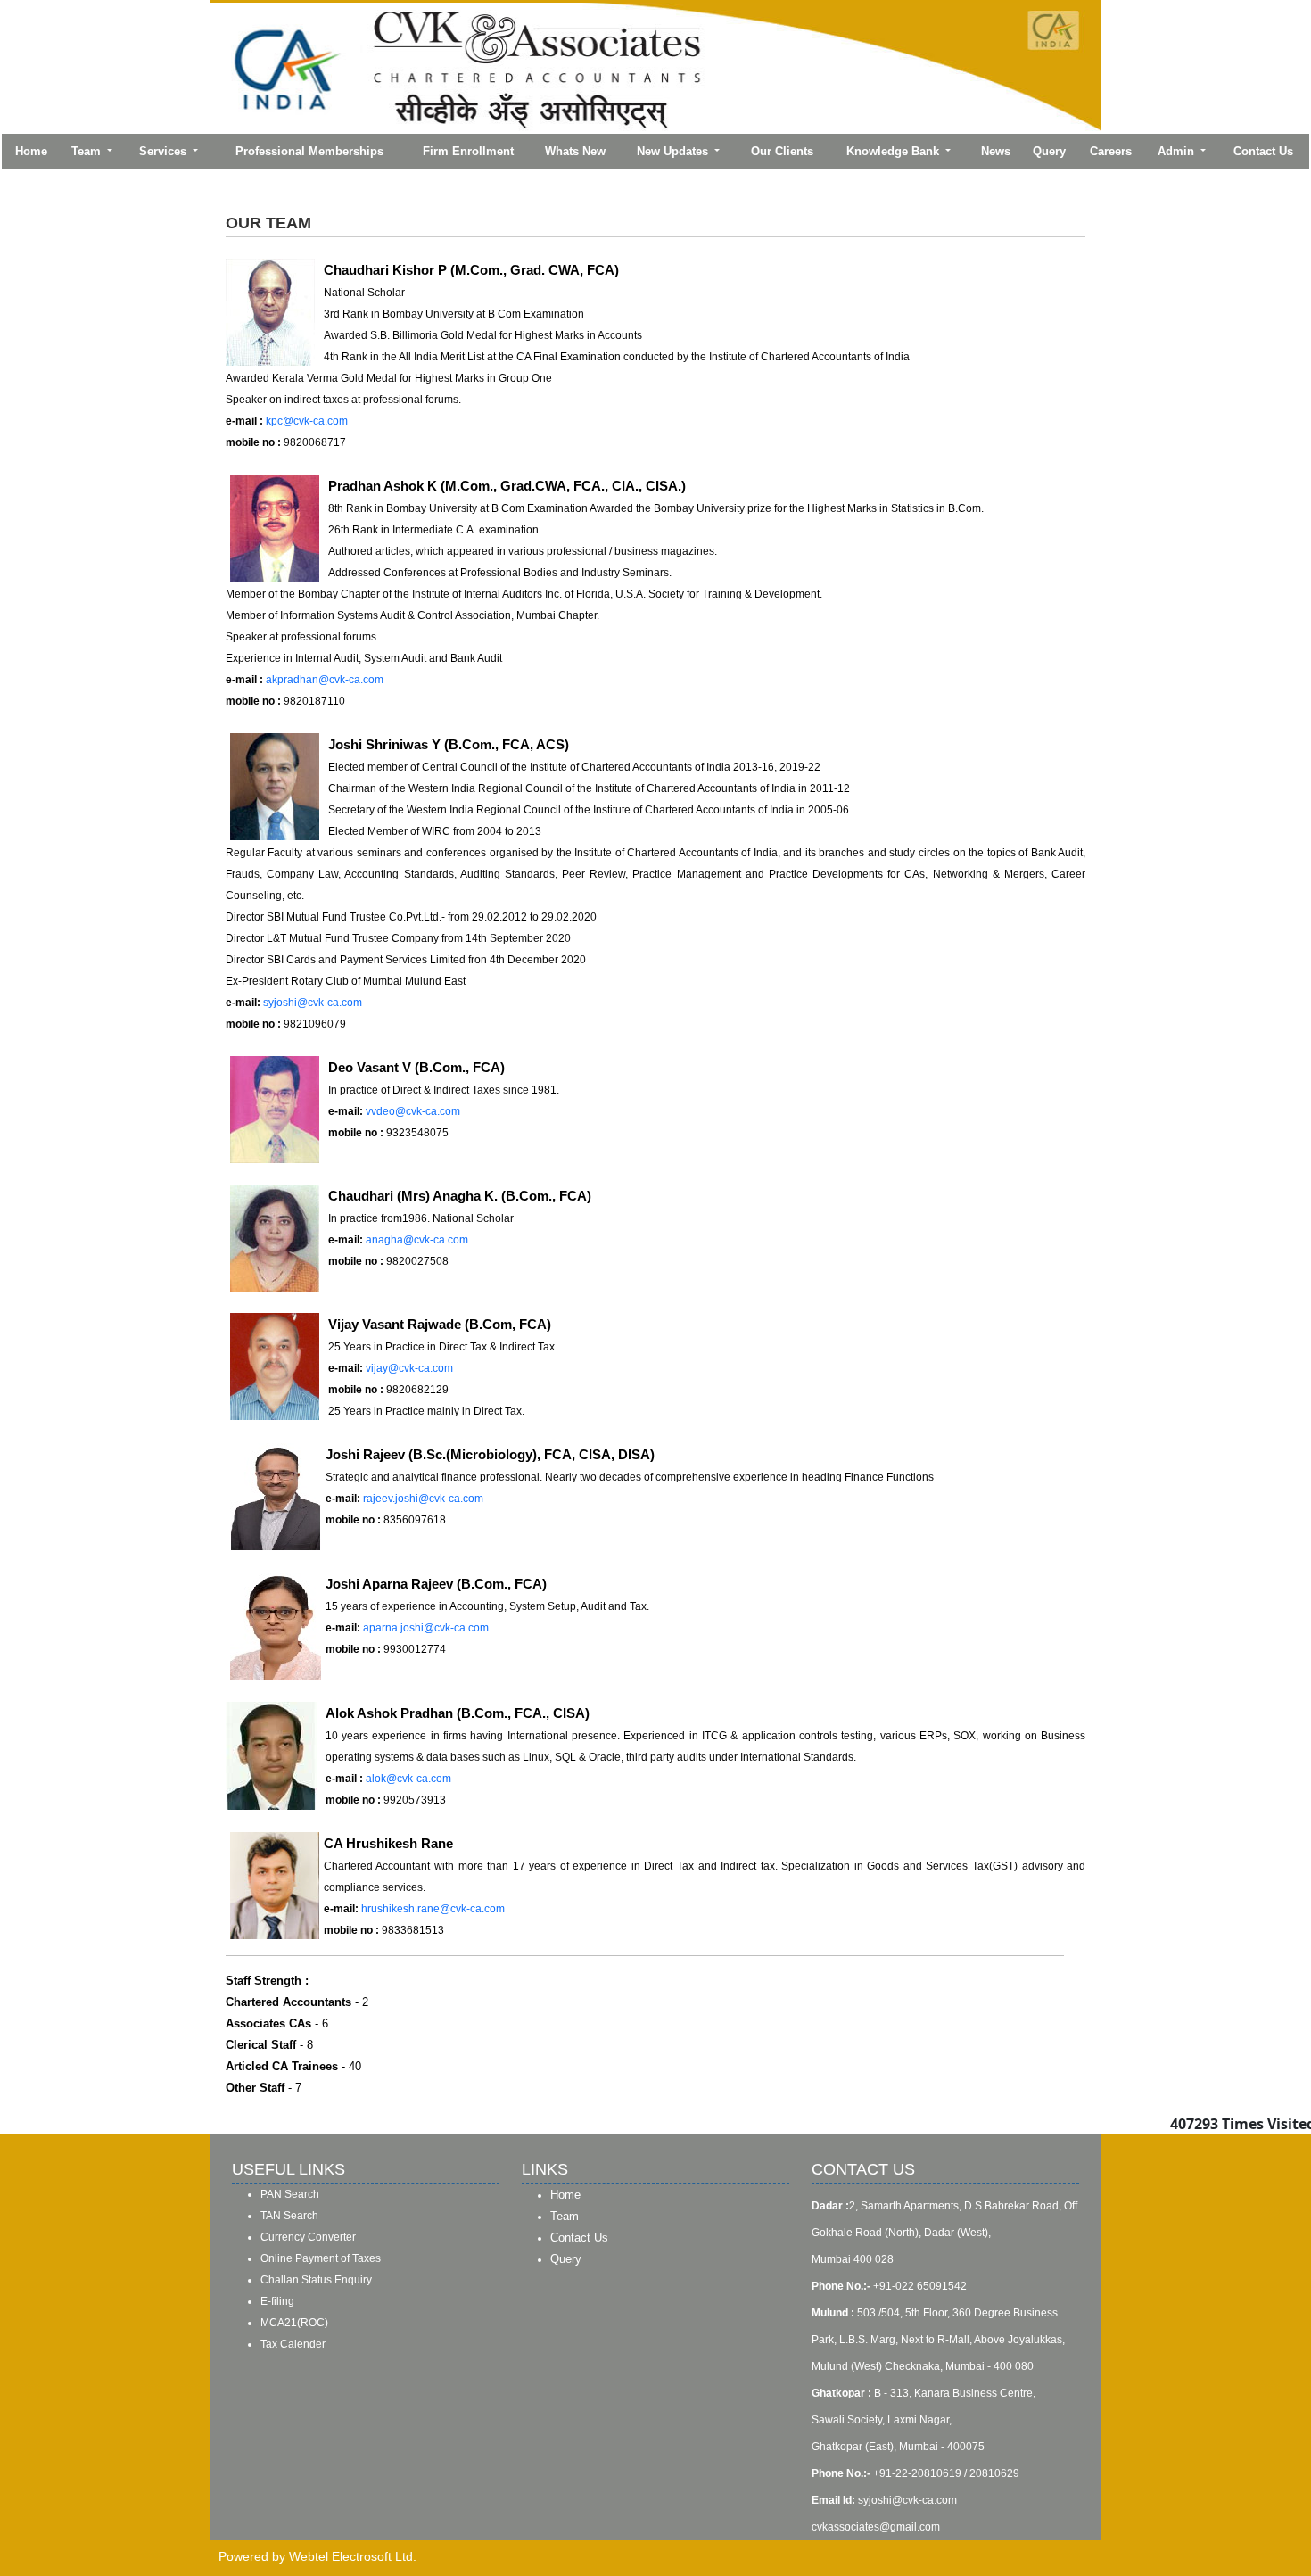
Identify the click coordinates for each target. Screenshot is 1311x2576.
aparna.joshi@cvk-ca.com (426, 1628)
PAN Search (290, 2194)
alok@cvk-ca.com (408, 1779)
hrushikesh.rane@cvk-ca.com (433, 1909)
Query (1049, 151)
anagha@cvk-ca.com (417, 1240)
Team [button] (88, 151)
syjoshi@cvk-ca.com (313, 1003)
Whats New (575, 151)
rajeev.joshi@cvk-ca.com (423, 1499)
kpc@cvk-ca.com (307, 421)
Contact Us (1263, 151)
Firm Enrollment (468, 151)
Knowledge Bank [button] (895, 151)
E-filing (277, 2301)
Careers (1111, 151)
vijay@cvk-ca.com (409, 1368)
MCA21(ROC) (294, 2323)
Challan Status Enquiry (316, 2280)
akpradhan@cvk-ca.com (325, 680)
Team (565, 2216)
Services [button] (165, 151)
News (996, 151)
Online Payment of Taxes (321, 2258)
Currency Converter (308, 2237)
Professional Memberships (309, 151)
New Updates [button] (674, 151)
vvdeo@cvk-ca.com (413, 1111)
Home (31, 151)
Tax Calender (293, 2344)
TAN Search (289, 2216)
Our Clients (782, 151)
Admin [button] (1178, 151)
